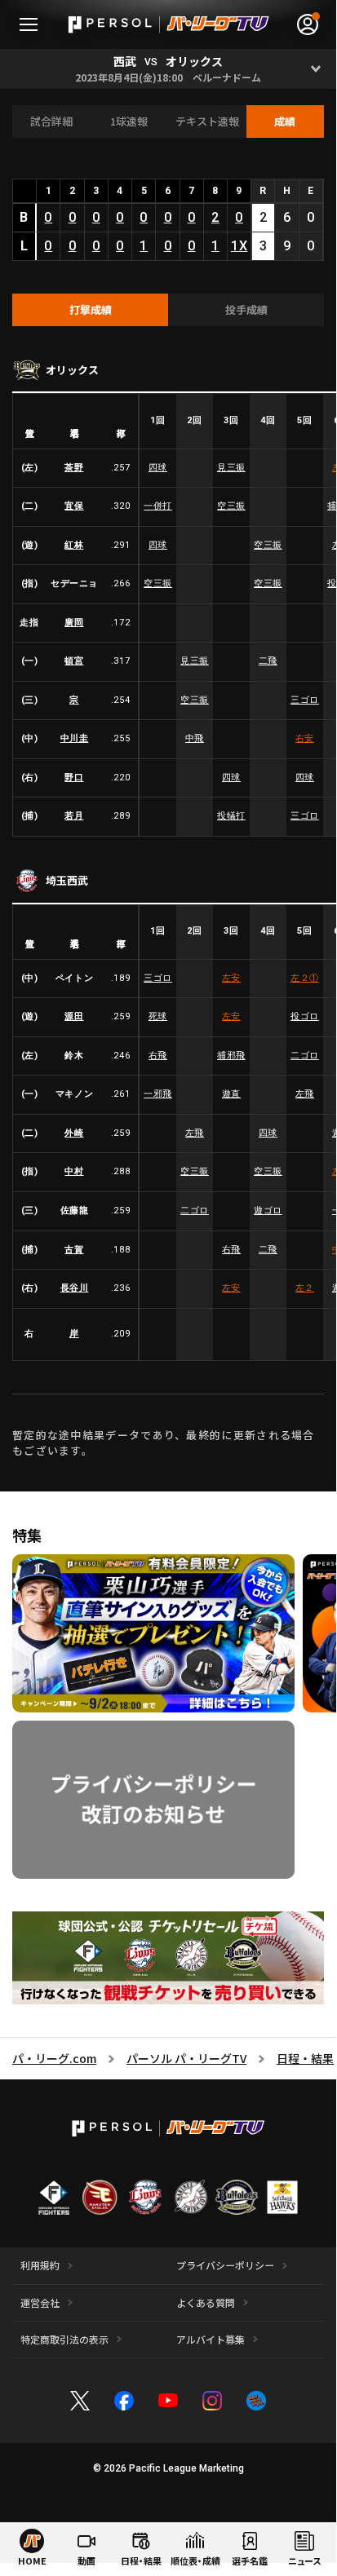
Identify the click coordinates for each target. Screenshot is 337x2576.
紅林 (74, 545)
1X (239, 246)
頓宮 (74, 661)
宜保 (74, 506)
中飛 (195, 738)
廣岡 (74, 623)
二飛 (268, 661)
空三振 (231, 506)
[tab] (90, 310)
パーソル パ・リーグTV (186, 2058)
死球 (158, 1016)
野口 (74, 778)
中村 (74, 1171)
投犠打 (231, 816)
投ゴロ (305, 1016)
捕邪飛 (231, 1056)
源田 (74, 1016)
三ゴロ (305, 700)
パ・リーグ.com (54, 2058)
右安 (305, 738)
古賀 (74, 1250)
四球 (158, 468)
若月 (74, 816)
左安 (231, 978)
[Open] (316, 69)
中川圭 (75, 738)
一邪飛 (158, 1094)
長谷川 (75, 1288)
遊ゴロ (268, 1211)
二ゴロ (305, 1056)
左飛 (305, 1094)
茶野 (74, 468)
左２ (305, 978)
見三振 (231, 468)
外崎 (74, 1133)
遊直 (231, 1094)
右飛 (158, 1056)
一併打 (158, 506)
